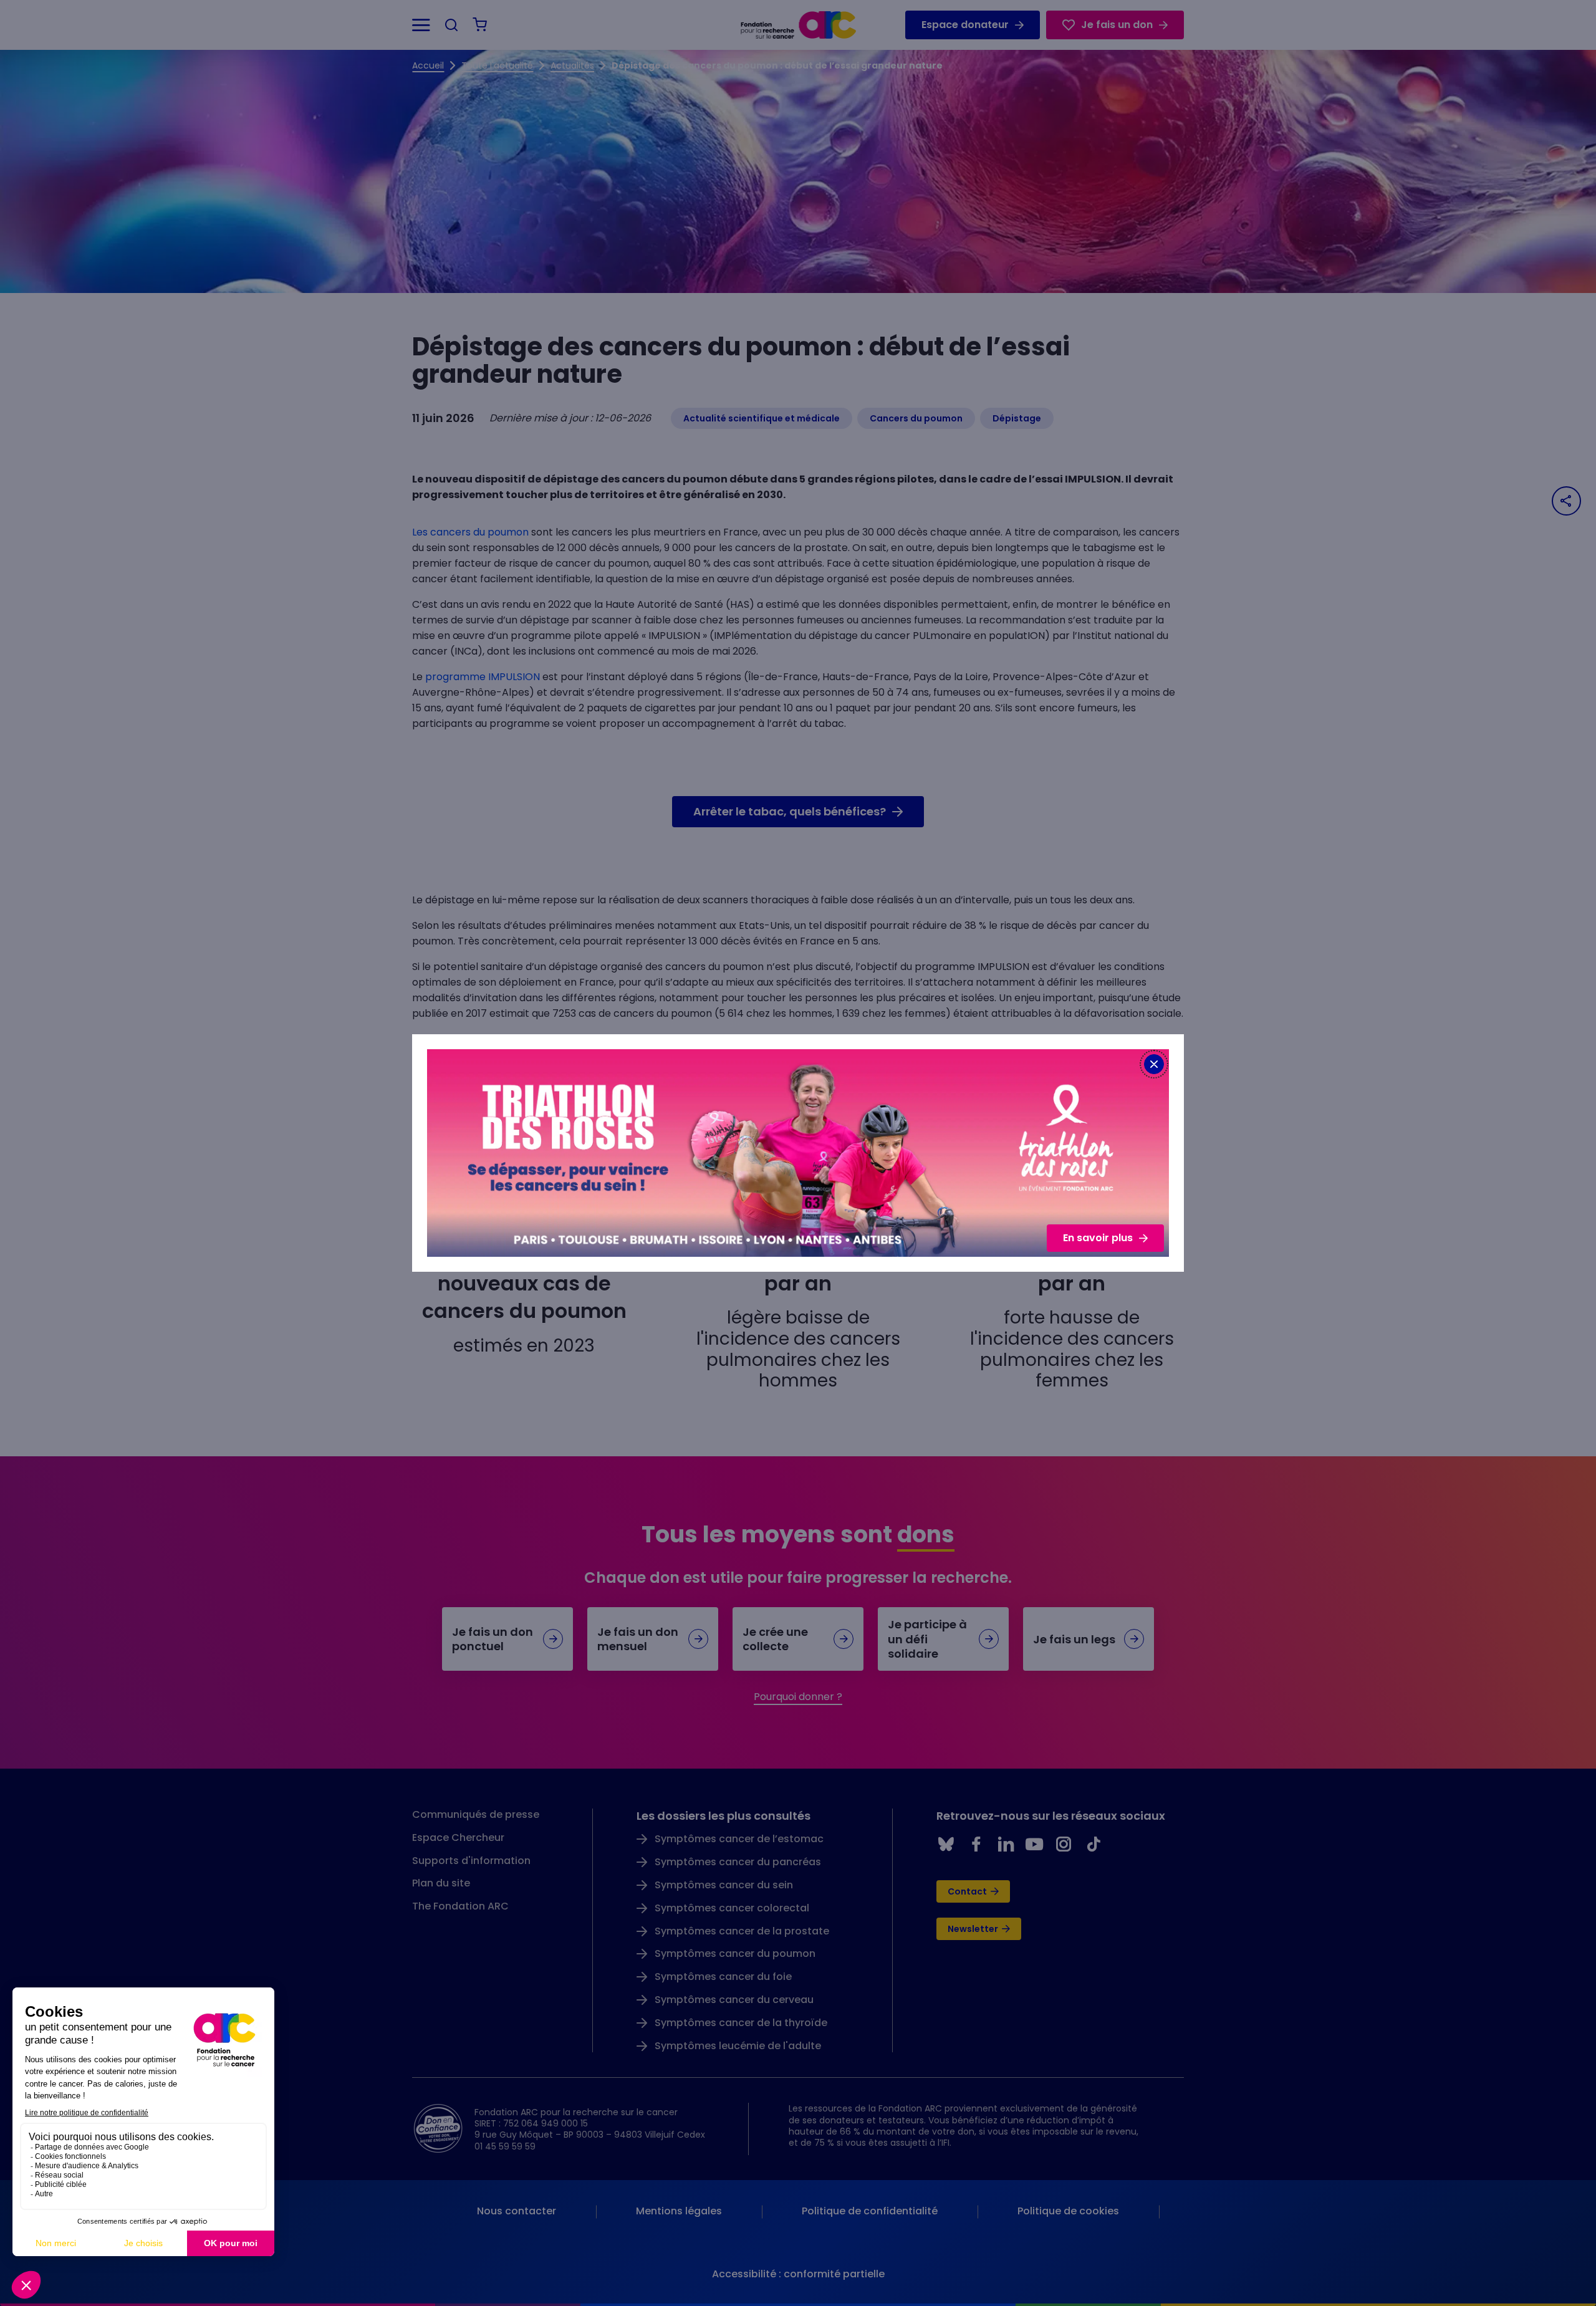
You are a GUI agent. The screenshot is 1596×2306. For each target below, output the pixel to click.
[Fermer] (1154, 1064)
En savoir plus (1098, 1238)
